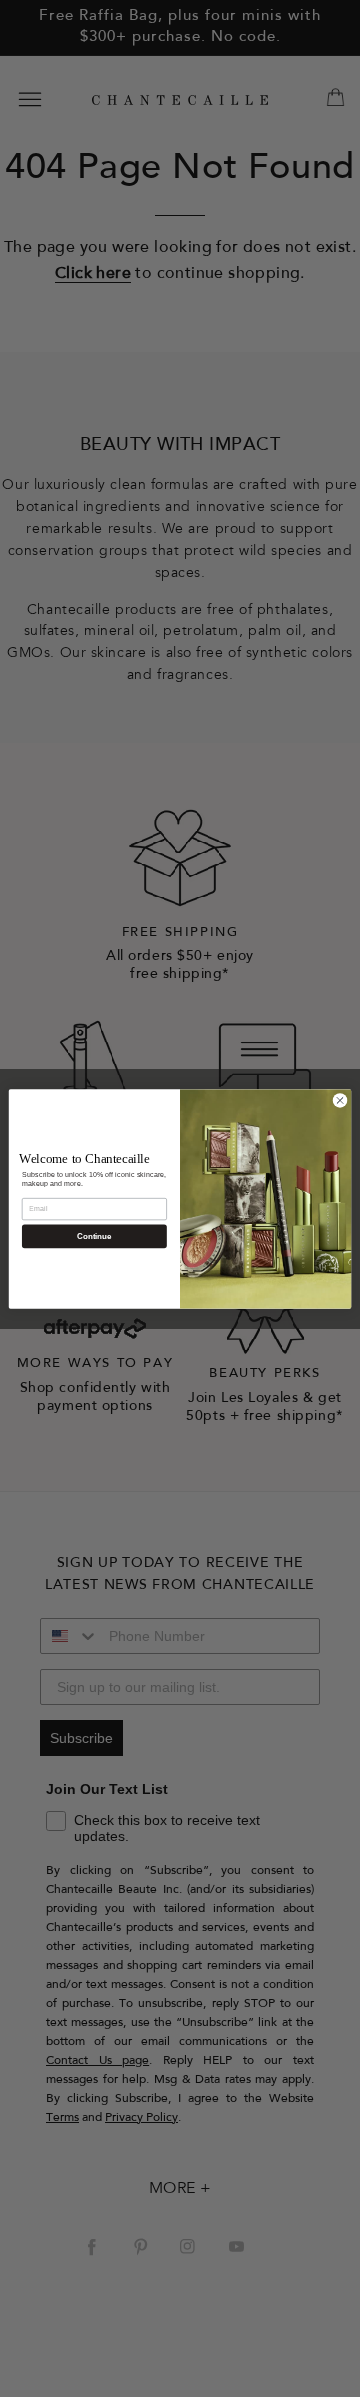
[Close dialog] (339, 1099)
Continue (94, 1235)
